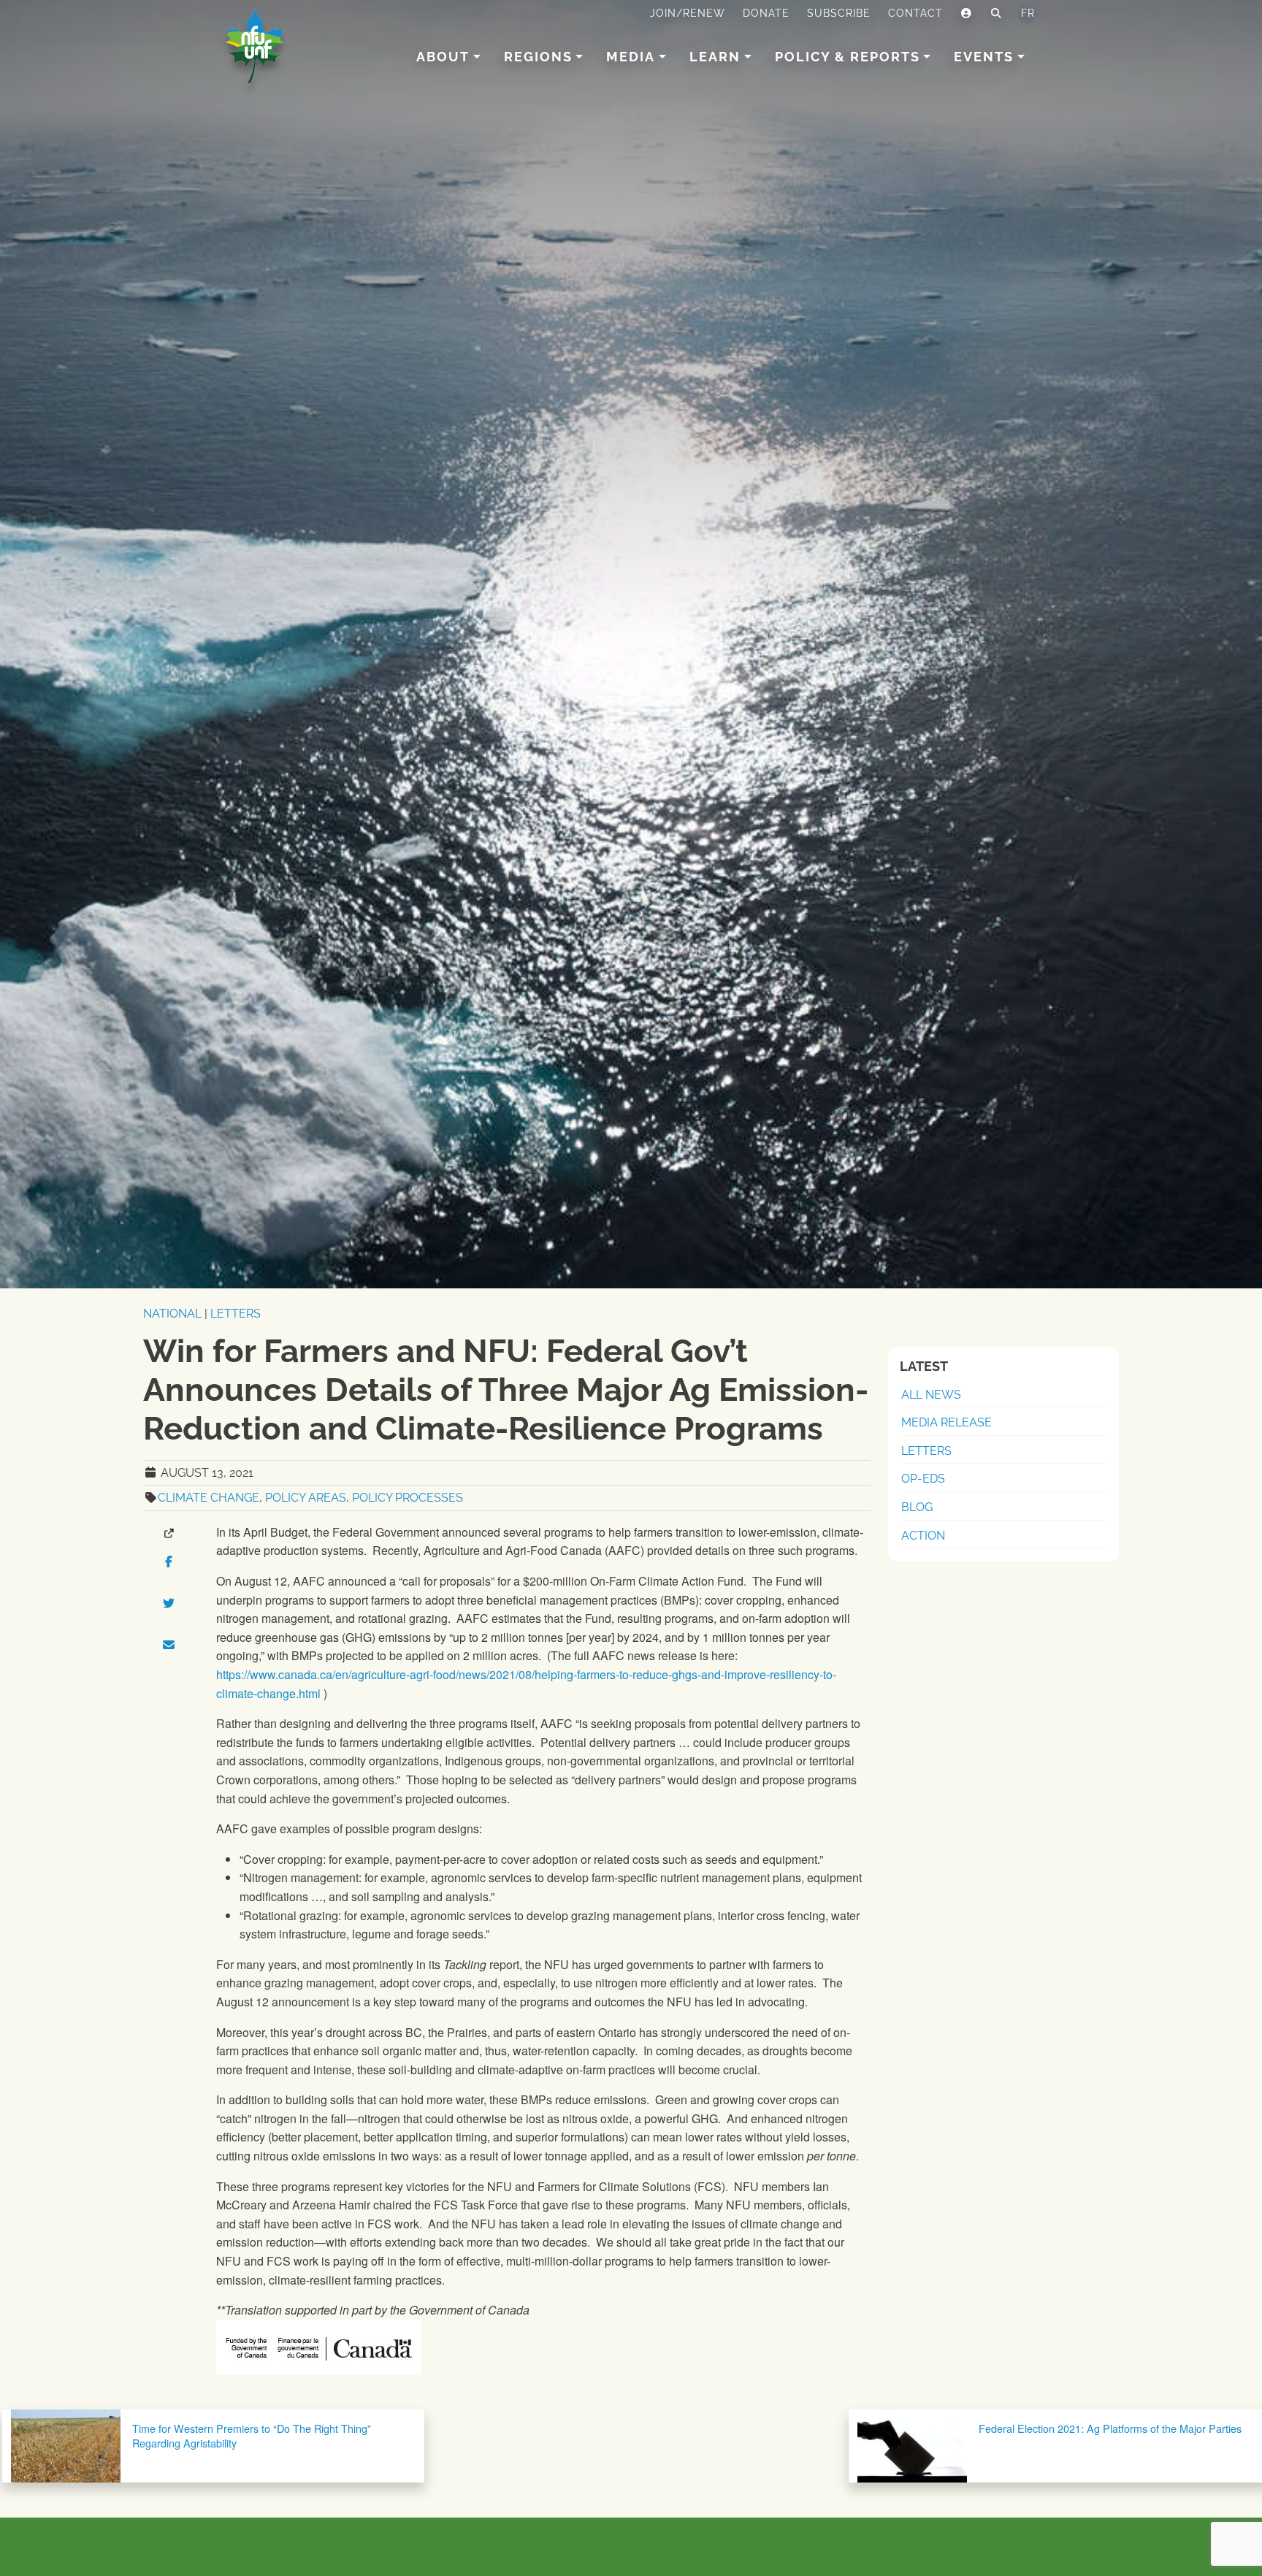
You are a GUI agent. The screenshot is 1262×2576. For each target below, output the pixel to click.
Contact (915, 13)
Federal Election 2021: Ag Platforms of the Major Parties (1110, 2428)
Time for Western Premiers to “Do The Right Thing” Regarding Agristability (252, 2435)
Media (631, 57)
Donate (766, 13)
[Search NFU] (997, 14)
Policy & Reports (848, 57)
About (443, 57)
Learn (715, 57)
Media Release (946, 1422)
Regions (538, 57)
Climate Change (209, 1498)
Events (984, 57)
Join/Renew (688, 13)
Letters (236, 1314)
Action (923, 1536)
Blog (917, 1507)
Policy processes (408, 1498)
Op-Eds (923, 1479)
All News (931, 1395)
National (172, 1314)
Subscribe (839, 13)
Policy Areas (306, 1498)
